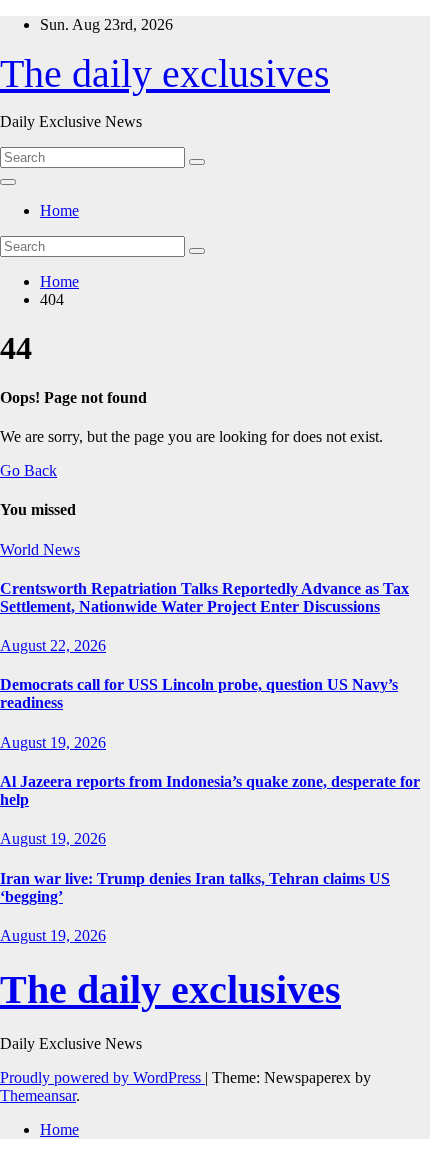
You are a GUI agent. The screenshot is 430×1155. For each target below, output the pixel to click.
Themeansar (38, 1095)
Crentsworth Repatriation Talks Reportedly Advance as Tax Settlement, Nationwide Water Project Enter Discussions (204, 597)
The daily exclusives (165, 73)
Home (59, 210)
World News (40, 549)
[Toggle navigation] (8, 182)
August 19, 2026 (53, 742)
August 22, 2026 (53, 645)
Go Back (28, 470)
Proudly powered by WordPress (102, 1077)
